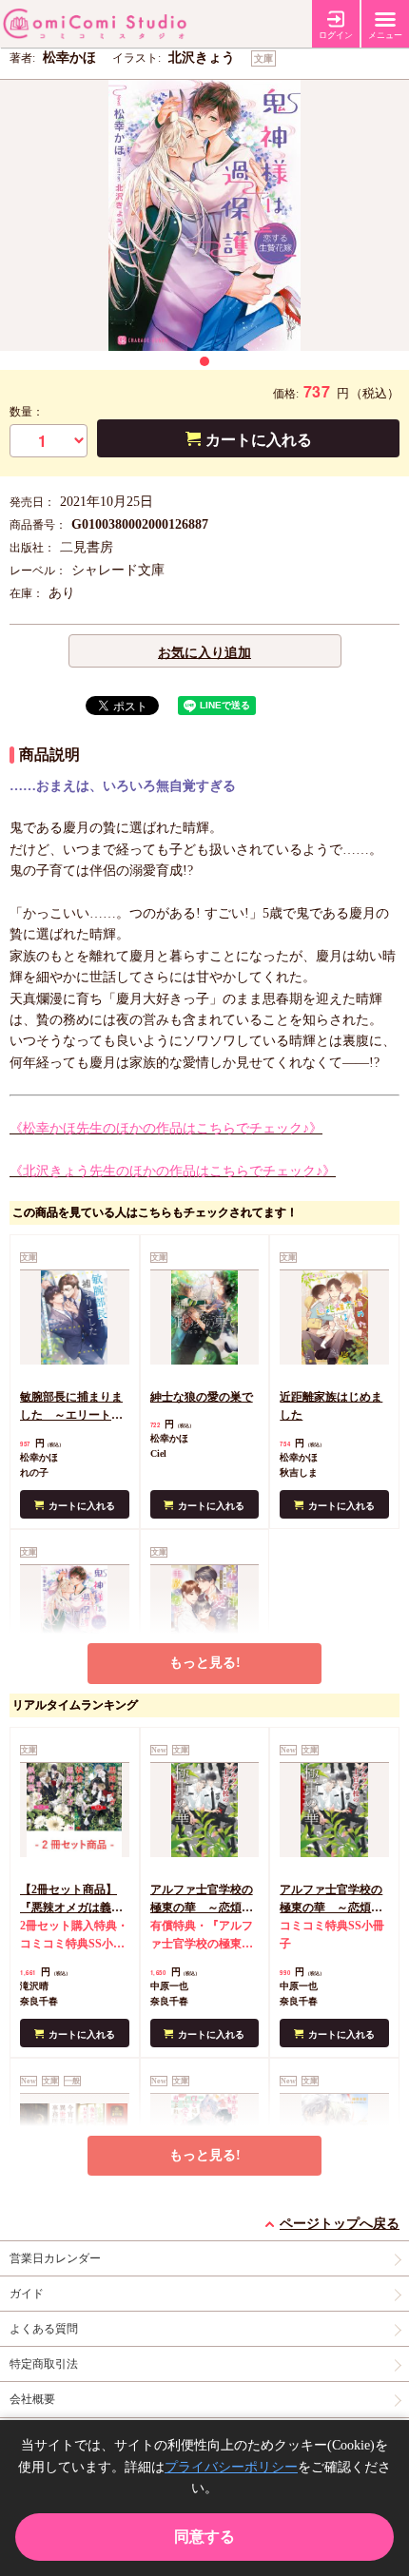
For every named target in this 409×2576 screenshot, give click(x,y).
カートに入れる (259, 440)
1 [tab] (204, 361)
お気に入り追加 (204, 653)
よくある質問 (44, 2329)
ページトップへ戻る (340, 2224)
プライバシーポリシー (231, 2467)
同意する (204, 2537)
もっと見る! (205, 1663)
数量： (27, 412)
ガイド (27, 2294)
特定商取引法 (44, 2364)
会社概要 (32, 2399)
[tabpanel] (204, 215)
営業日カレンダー (55, 2258)
